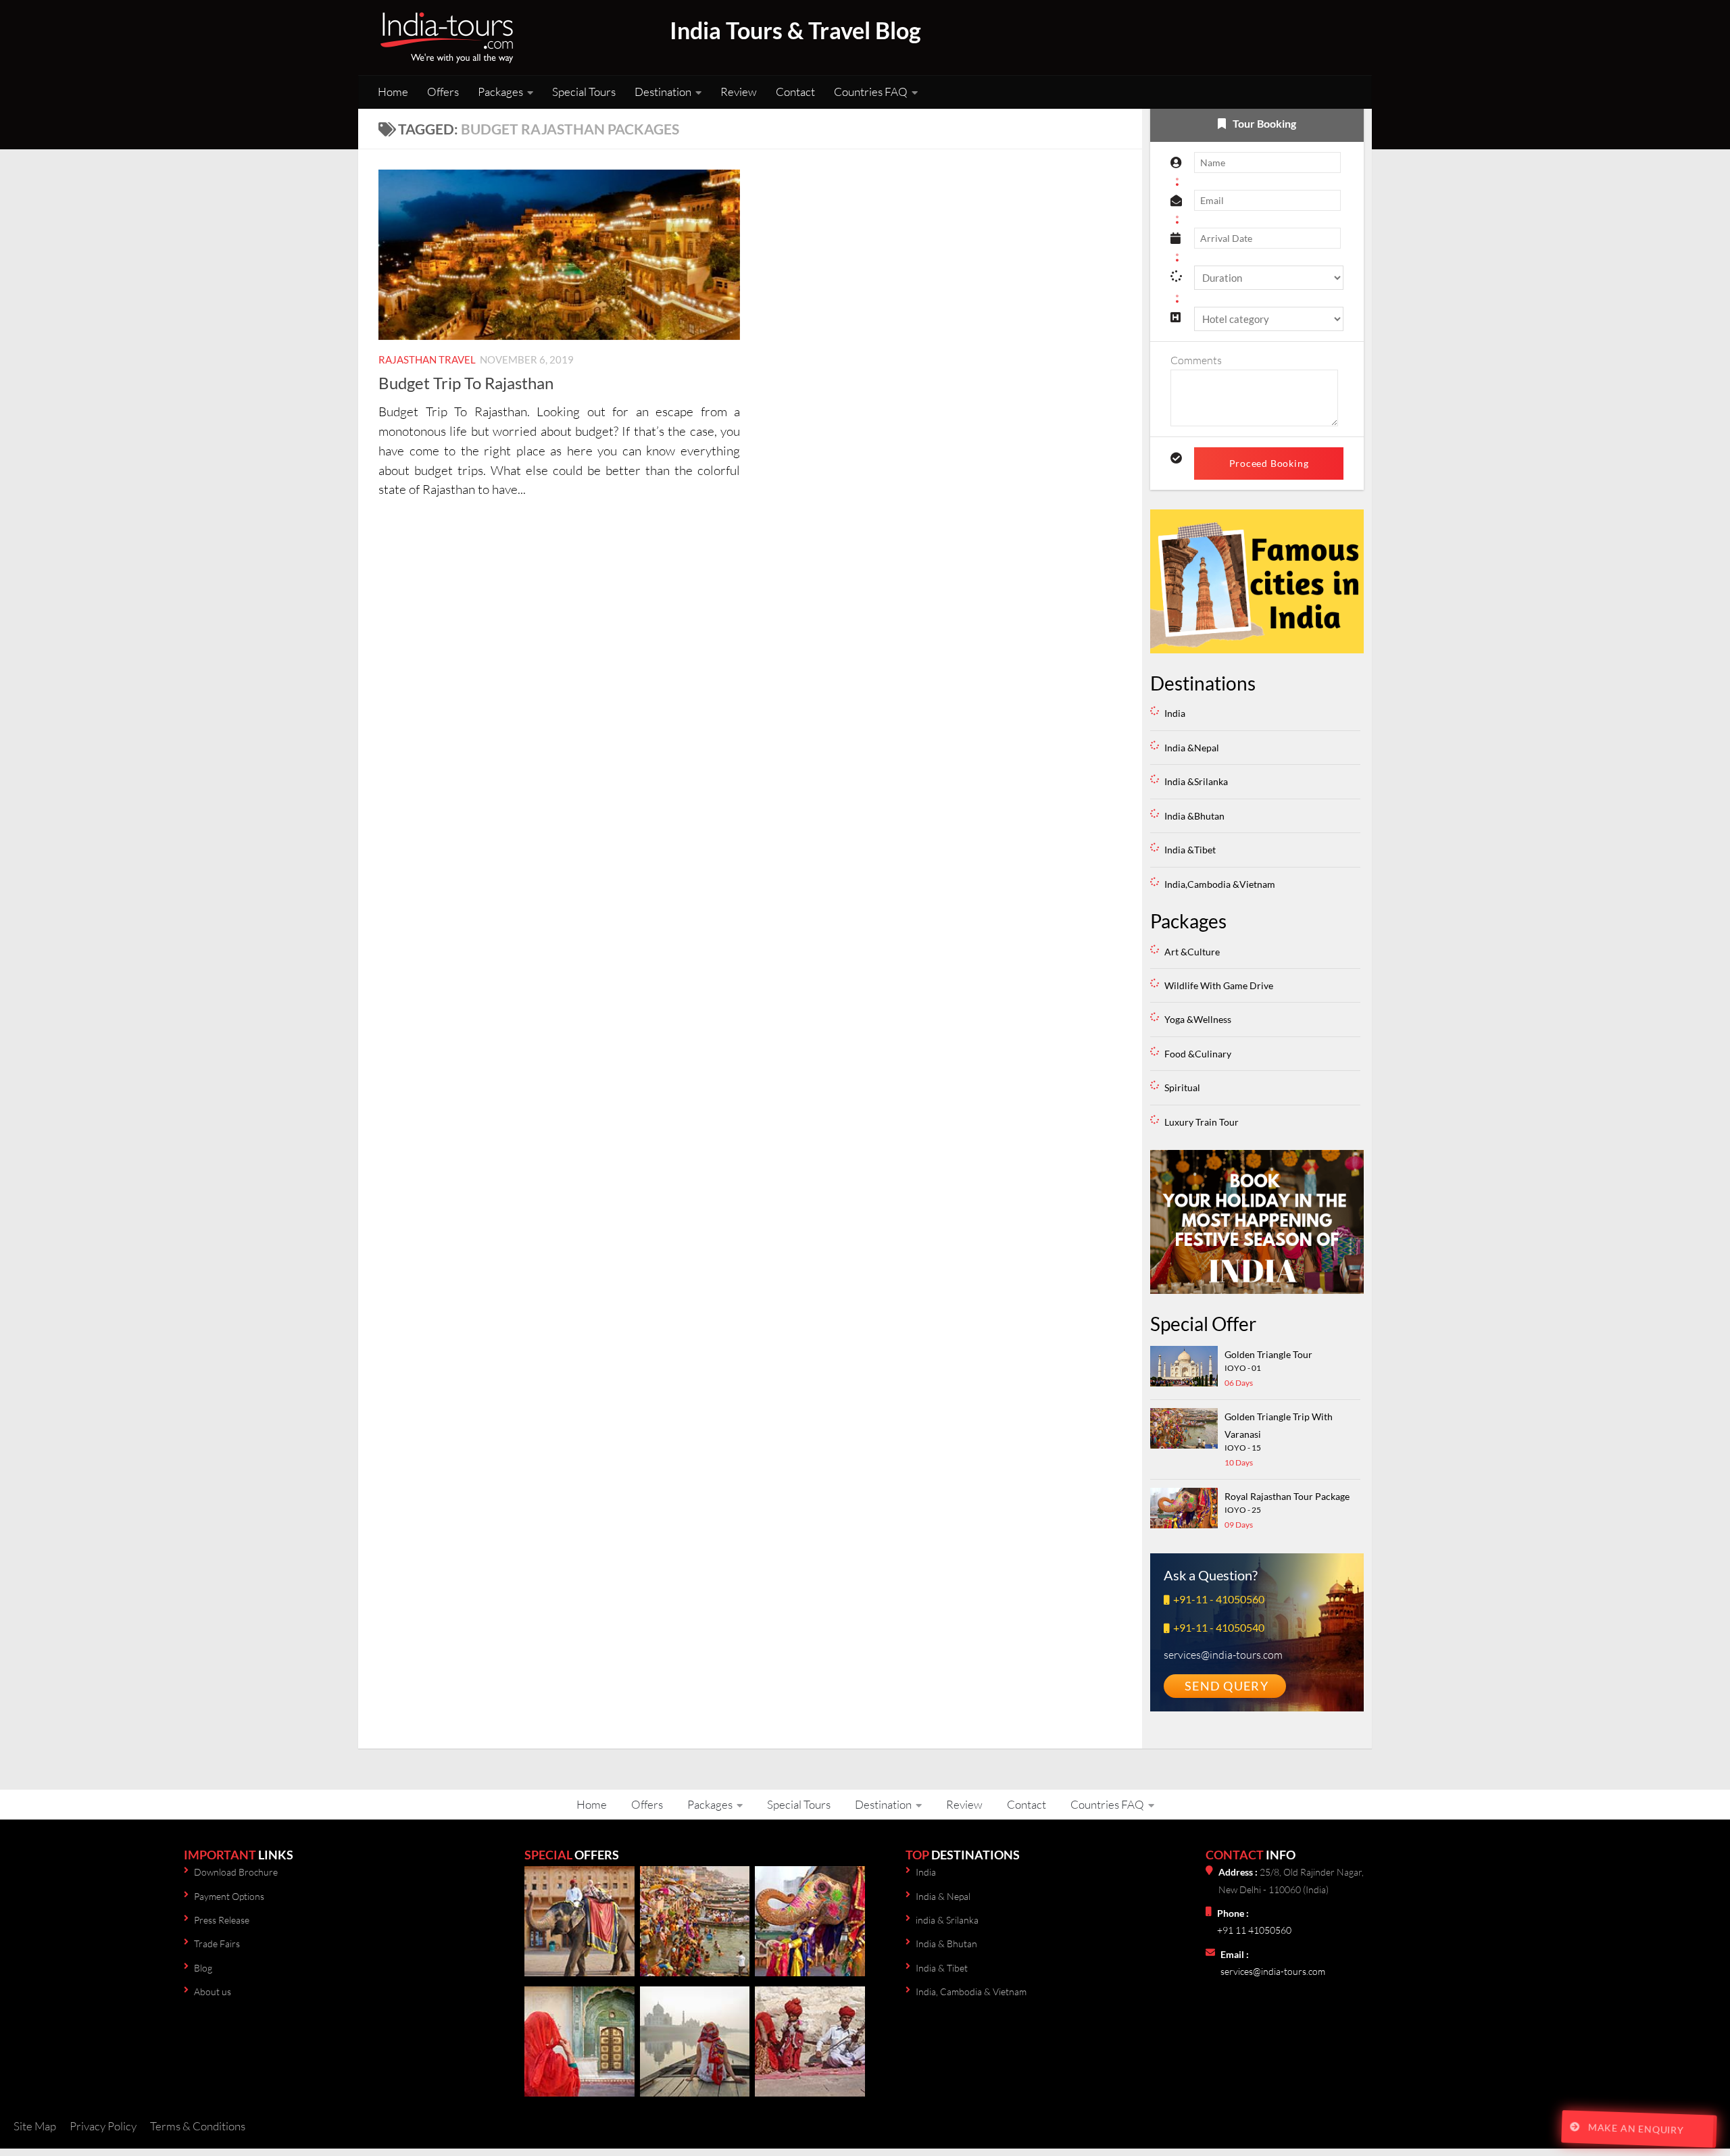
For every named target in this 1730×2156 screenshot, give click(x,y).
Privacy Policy (103, 2126)
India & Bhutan (946, 1944)
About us (213, 1991)
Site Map (35, 2126)
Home (393, 92)
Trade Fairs (217, 1944)
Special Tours (584, 92)
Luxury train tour (1202, 1122)
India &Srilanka (1196, 781)
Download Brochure (236, 1872)
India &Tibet (1190, 850)
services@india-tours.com (1273, 1971)
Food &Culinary (1198, 1054)
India (1175, 713)
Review (739, 92)
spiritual (1182, 1087)
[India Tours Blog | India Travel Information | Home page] (446, 37)
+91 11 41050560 (1254, 1930)
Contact (795, 92)
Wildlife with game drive (1219, 985)
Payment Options (229, 1896)
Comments (1196, 360)
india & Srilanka (947, 1920)
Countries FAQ (871, 92)
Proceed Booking (1269, 463)
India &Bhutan (1194, 816)
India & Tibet (942, 1968)
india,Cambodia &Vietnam (1220, 884)
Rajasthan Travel (427, 359)
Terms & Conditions (198, 2126)
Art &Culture (1192, 952)
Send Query (1227, 1686)
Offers (443, 92)
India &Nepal (1192, 748)
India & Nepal (943, 1896)
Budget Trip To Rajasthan (466, 383)
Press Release (222, 1920)
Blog (203, 1968)
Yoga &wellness (1198, 1019)
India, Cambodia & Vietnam (971, 1991)
